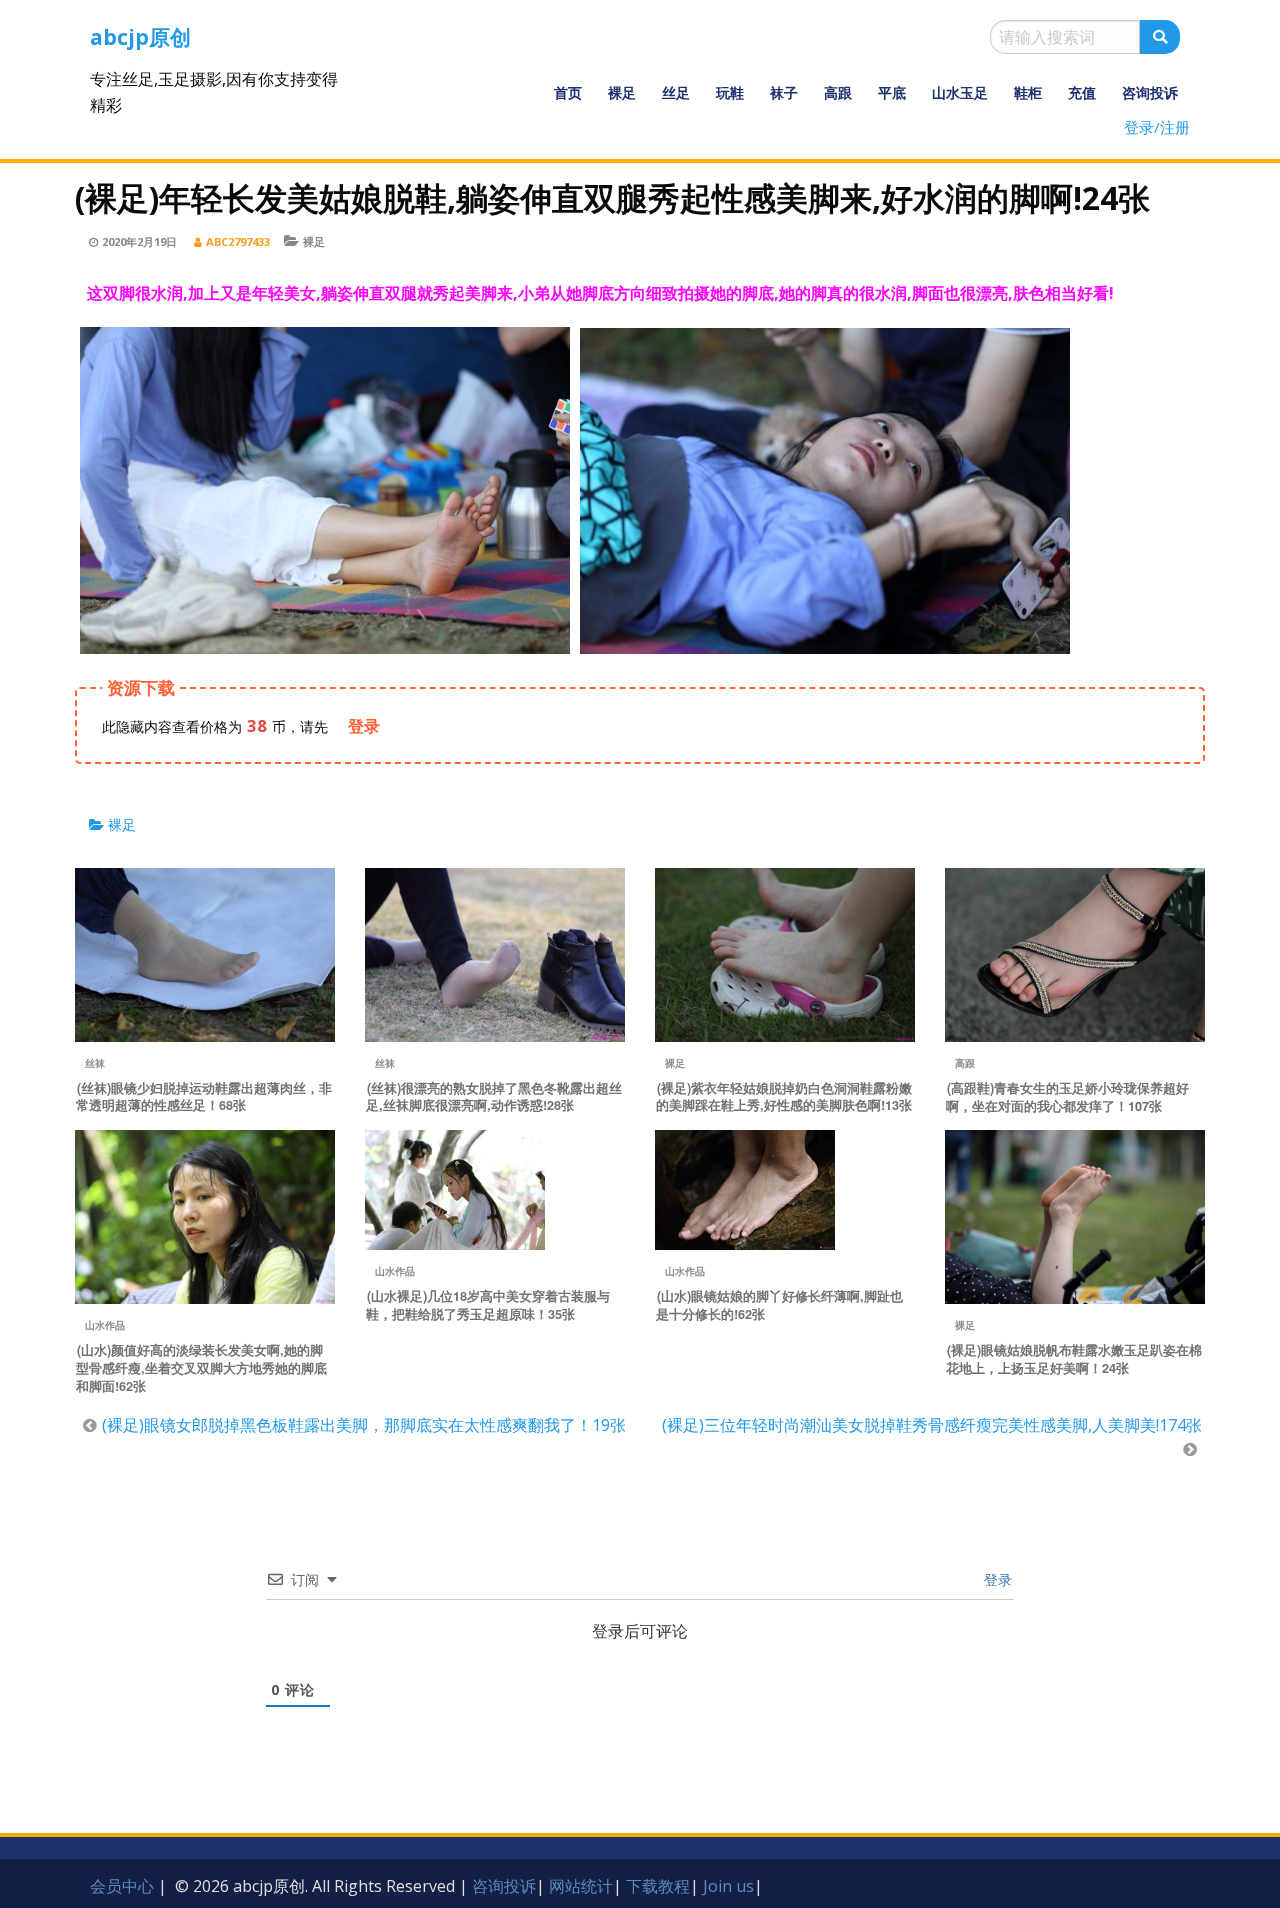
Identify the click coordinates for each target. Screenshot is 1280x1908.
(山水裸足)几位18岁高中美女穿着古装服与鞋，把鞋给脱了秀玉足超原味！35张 (488, 1305)
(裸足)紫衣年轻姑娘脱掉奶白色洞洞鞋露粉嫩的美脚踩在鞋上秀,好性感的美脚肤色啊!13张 (784, 1097)
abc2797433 (238, 241)
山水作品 (105, 1325)
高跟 (838, 92)
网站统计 (581, 1886)
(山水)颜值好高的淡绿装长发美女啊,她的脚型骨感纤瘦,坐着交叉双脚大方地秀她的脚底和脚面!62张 (201, 1368)
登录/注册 (1157, 127)
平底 (892, 92)
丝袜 (95, 1063)
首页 (568, 92)
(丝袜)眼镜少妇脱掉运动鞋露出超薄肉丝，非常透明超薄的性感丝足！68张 (204, 1097)
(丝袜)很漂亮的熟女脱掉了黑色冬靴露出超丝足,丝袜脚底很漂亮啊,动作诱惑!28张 (494, 1097)
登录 (996, 1579)
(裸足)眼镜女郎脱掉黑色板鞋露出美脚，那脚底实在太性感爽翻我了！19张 (364, 1425)
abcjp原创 (140, 37)
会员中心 (122, 1886)
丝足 (676, 92)
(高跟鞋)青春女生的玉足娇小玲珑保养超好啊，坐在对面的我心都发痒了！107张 (1067, 1097)
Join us (728, 1886)
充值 (1082, 92)
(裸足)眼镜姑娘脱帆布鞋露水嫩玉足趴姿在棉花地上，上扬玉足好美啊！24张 (1074, 1359)
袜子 (784, 92)
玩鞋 (730, 92)
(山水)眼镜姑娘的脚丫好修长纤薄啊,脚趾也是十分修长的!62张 (779, 1305)
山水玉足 (960, 92)
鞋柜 (1028, 92)
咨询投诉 (1150, 92)
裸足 (622, 92)
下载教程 (658, 1886)
